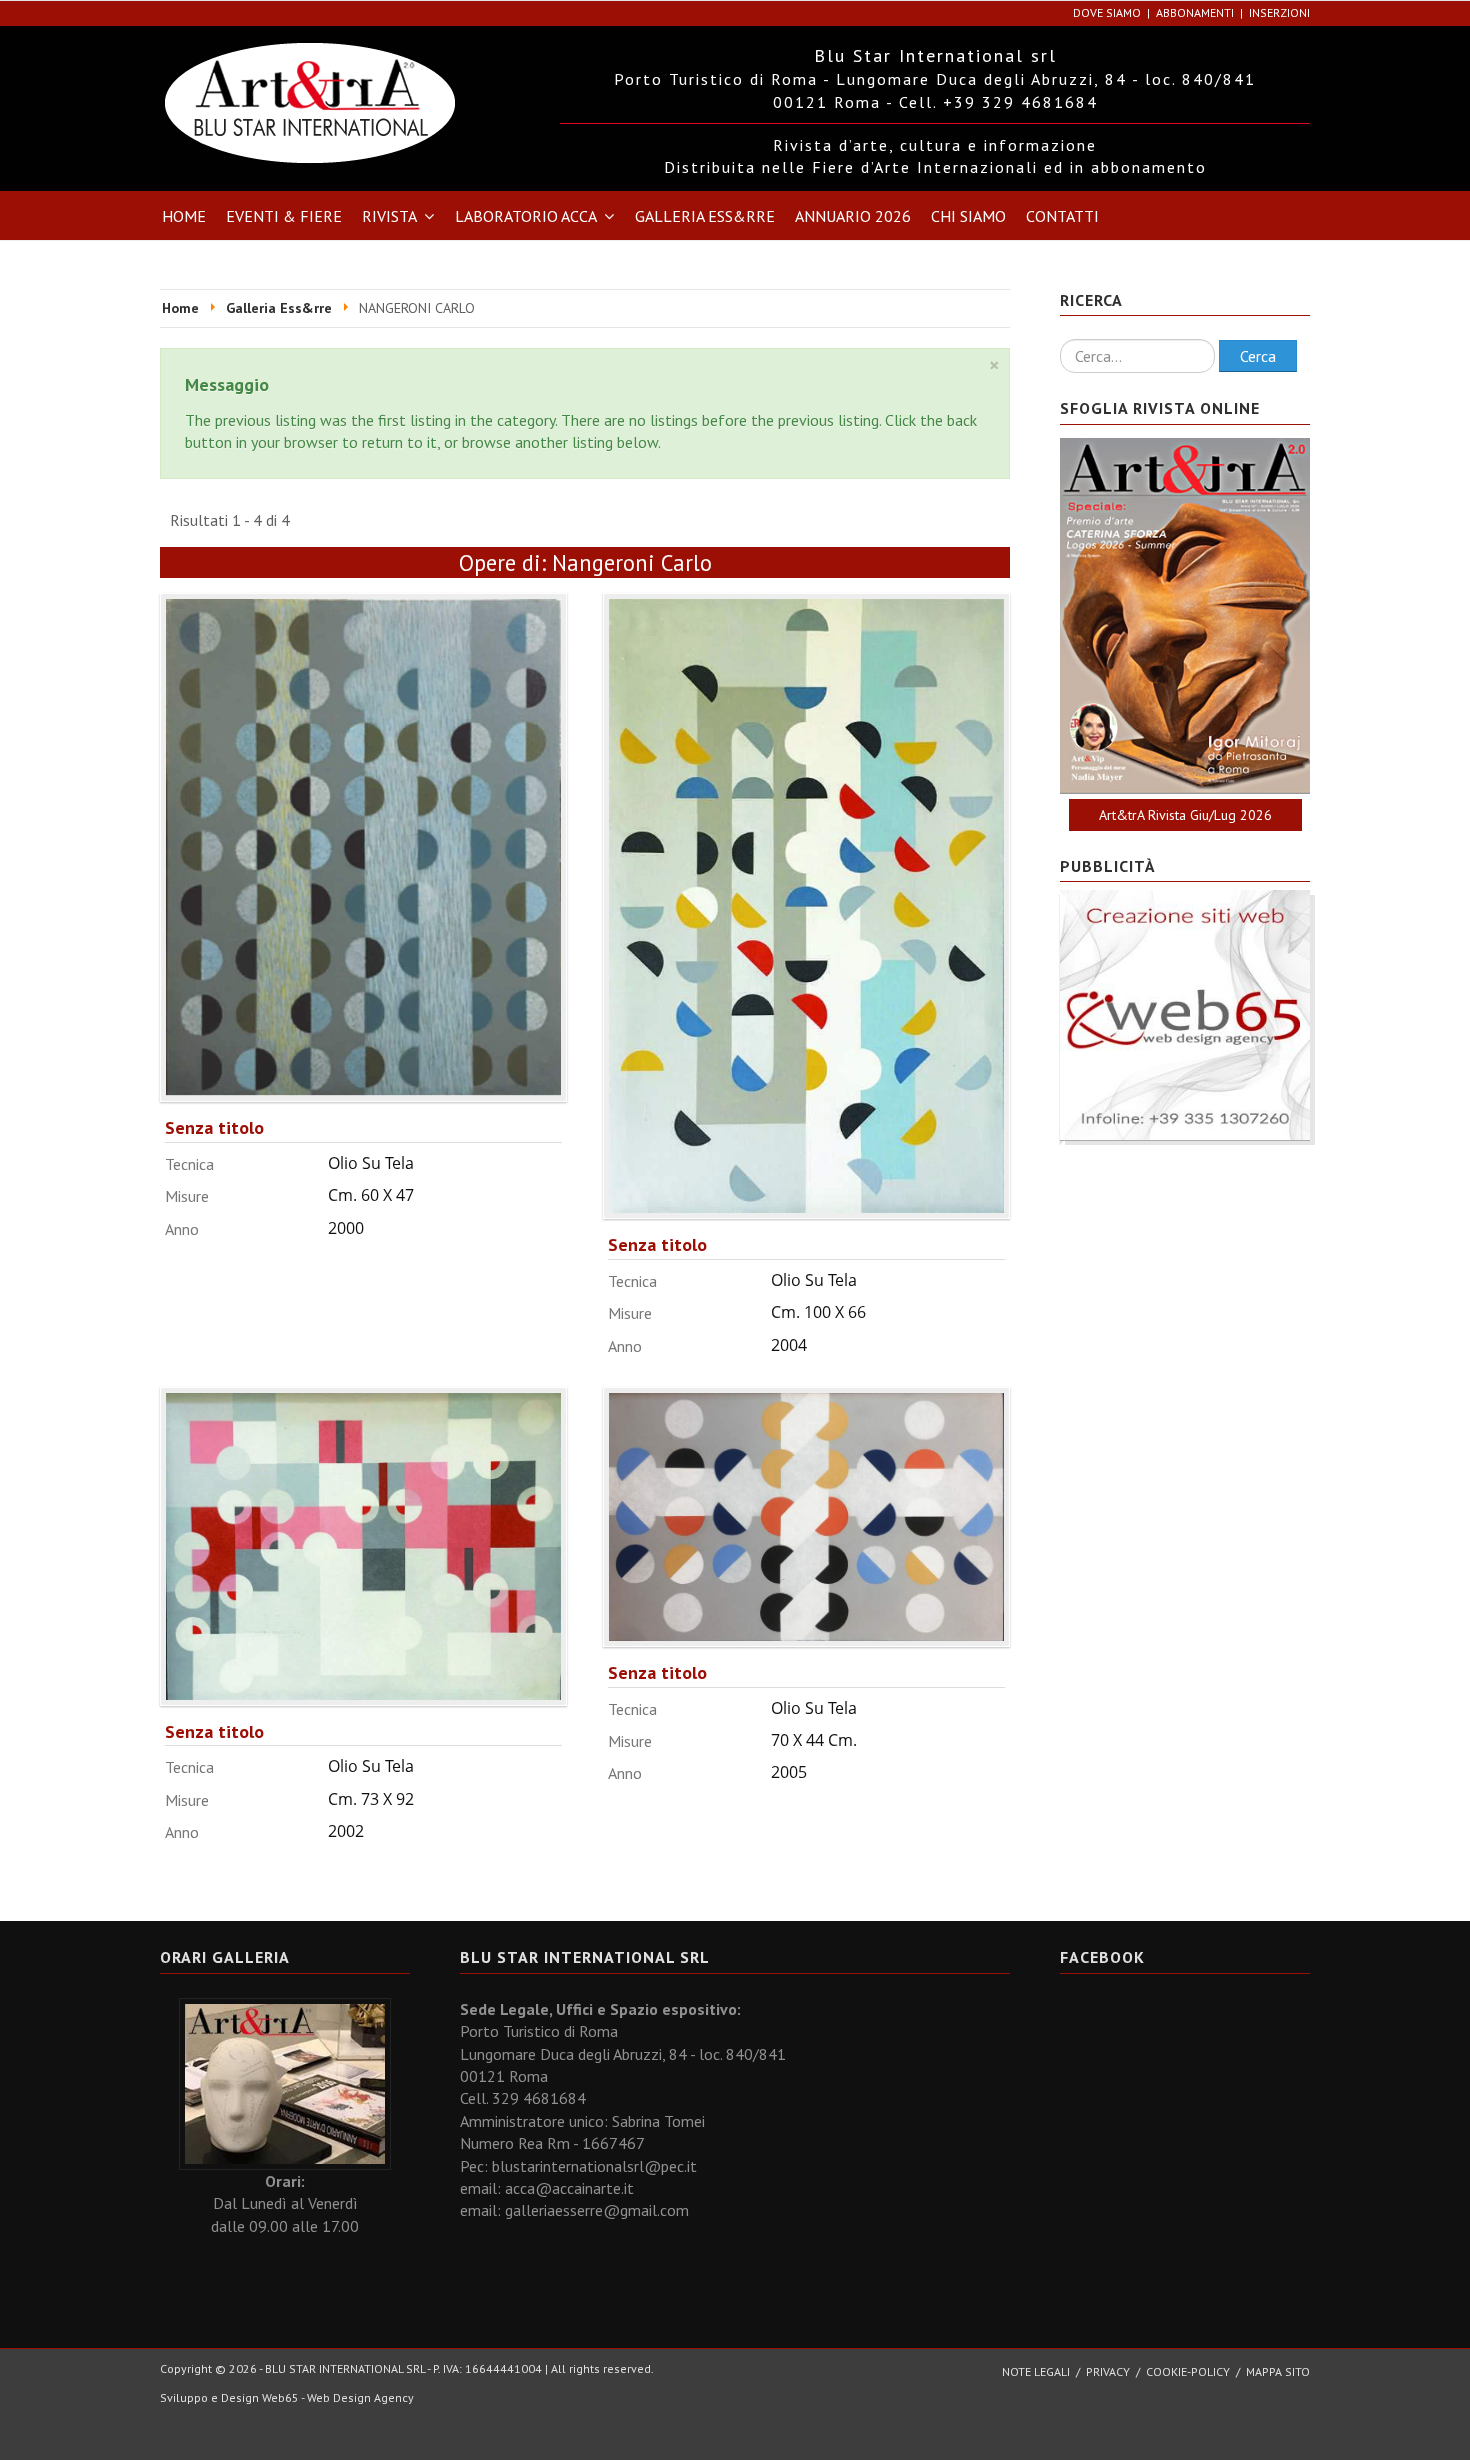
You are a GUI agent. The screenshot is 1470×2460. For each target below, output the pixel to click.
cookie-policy (1188, 2371)
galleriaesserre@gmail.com (597, 2210)
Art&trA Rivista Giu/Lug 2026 (1185, 815)
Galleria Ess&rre (705, 216)
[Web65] (1185, 1014)
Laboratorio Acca (526, 216)
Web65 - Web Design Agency (338, 2397)
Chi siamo (968, 216)
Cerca (1258, 356)
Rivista (389, 216)
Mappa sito (1278, 2371)
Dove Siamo (1107, 12)
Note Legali (1036, 2371)
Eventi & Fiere (284, 216)
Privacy (1108, 2371)
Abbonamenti (1195, 12)
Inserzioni (1279, 12)
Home (184, 216)
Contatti (1062, 216)
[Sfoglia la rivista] (1185, 616)
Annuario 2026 (853, 216)
